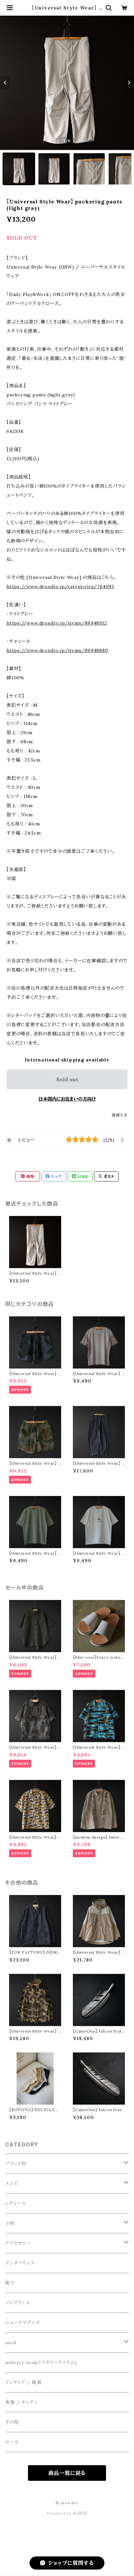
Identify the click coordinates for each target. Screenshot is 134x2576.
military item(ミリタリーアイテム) (41, 2362)
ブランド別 (16, 2164)
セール (12, 2442)
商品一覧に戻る (67, 2473)
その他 (12, 2422)
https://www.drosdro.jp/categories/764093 (60, 586)
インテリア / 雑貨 (23, 2382)
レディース (16, 2203)
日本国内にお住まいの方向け (67, 1099)
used (11, 2343)
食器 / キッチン (22, 2402)
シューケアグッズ (22, 2323)
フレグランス (18, 2303)
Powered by (60, 2513)
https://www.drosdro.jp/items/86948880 (57, 650)
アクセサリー (18, 2243)
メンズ (11, 2184)
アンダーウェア (20, 2263)
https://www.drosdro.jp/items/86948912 (57, 623)
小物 (10, 2223)
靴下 (10, 2283)
